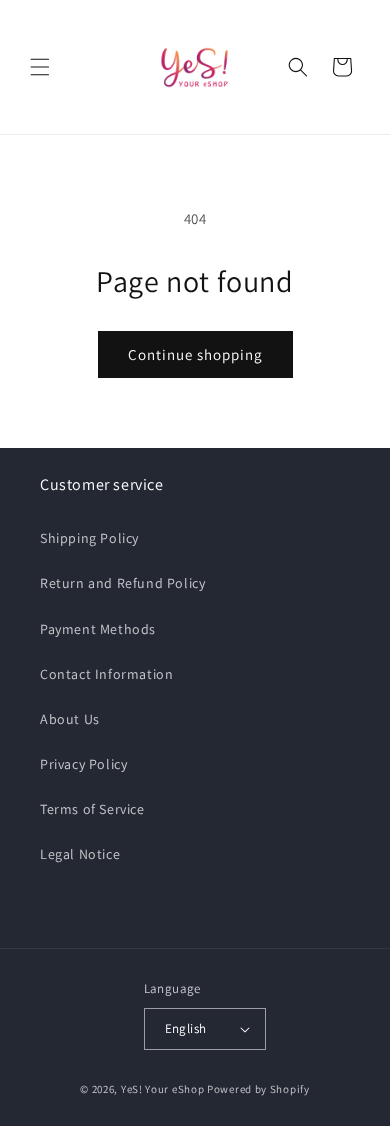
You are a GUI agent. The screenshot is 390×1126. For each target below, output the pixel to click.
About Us (70, 719)
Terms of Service (92, 809)
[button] (40, 67)
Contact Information (106, 674)
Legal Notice (80, 854)
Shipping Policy (89, 538)
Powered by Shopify (258, 1089)
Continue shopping (195, 354)
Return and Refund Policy (122, 583)
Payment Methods (98, 629)
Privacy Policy (83, 764)
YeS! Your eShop (163, 1089)
